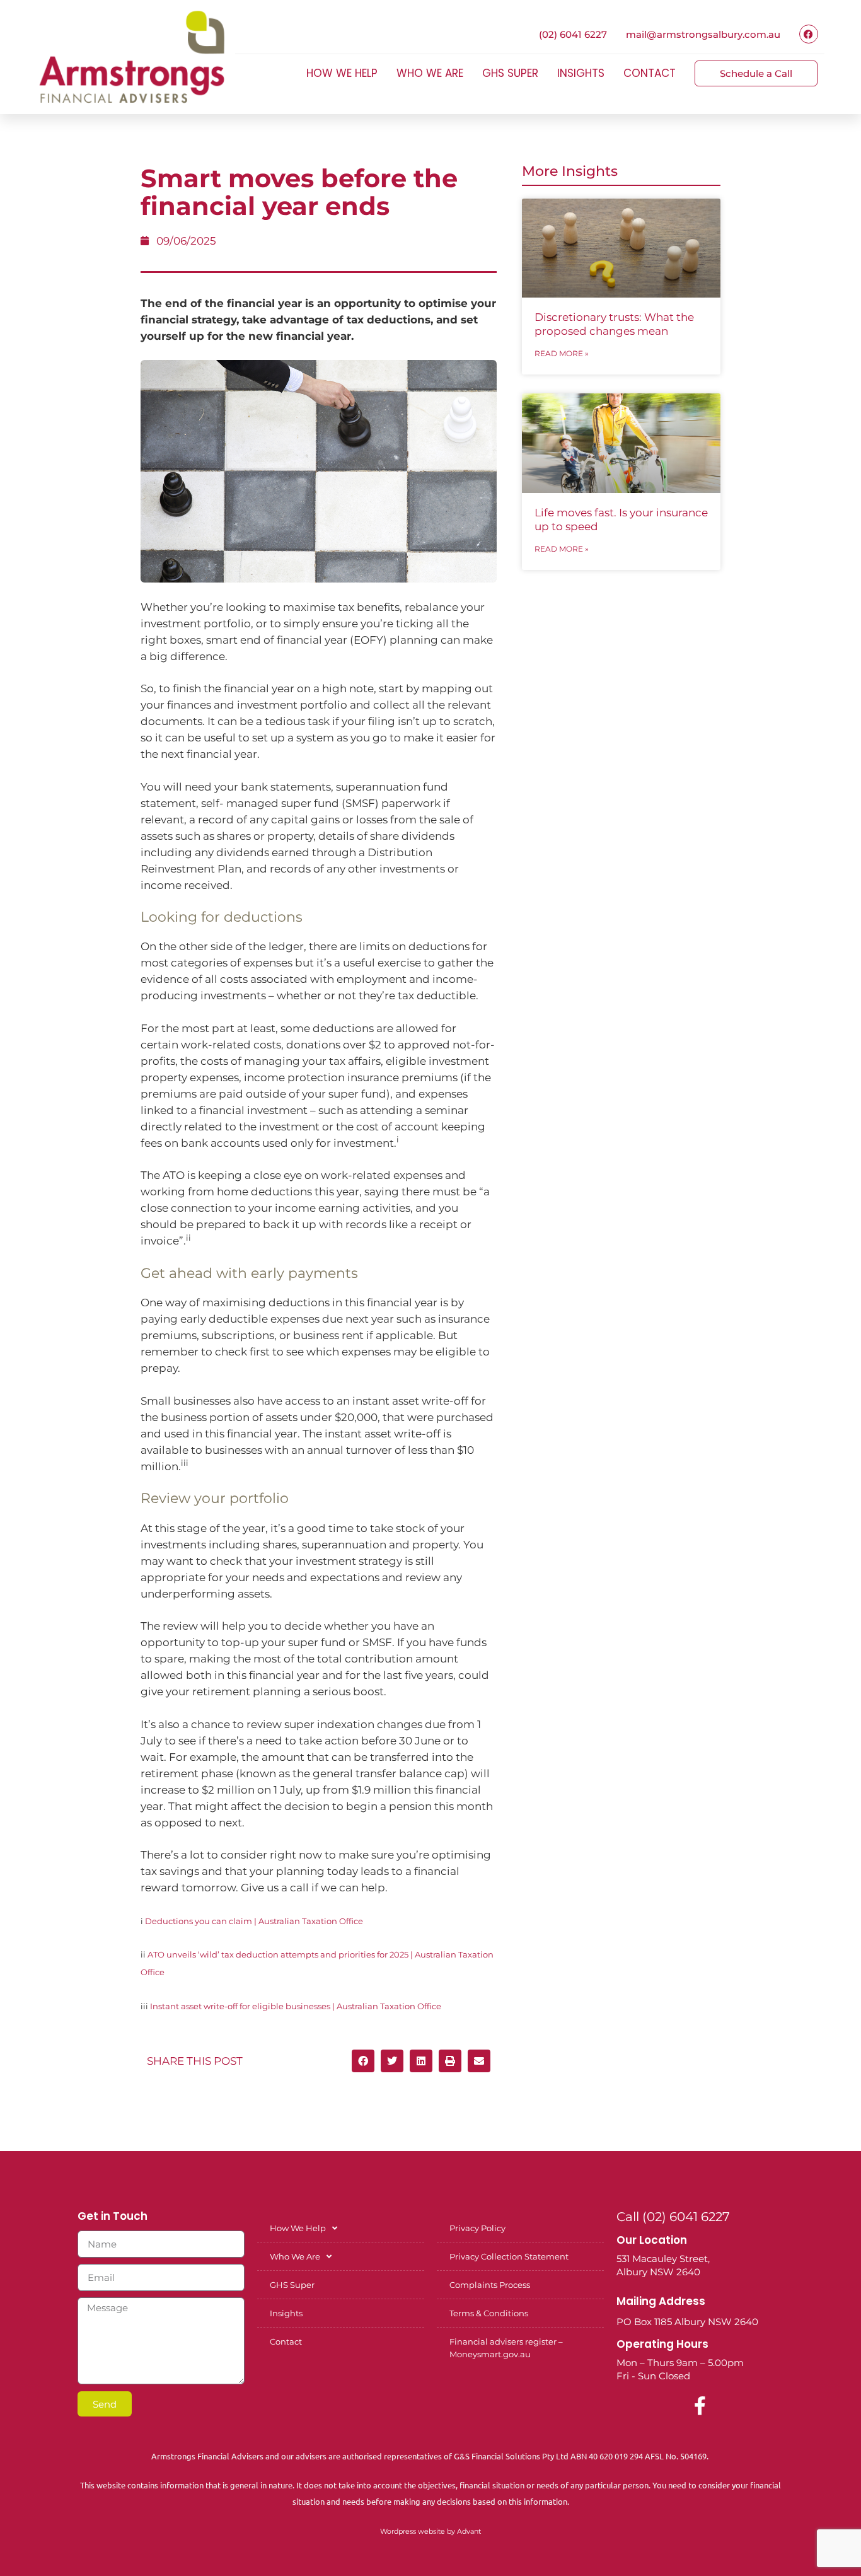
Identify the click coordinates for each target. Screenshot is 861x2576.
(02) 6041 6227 (573, 34)
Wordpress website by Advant (430, 2531)
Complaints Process (490, 2285)
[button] (363, 2061)
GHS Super (510, 73)
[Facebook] (809, 34)
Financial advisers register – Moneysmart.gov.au (506, 2348)
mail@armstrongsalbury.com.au (703, 34)
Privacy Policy (477, 2228)
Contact (650, 73)
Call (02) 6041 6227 (673, 2217)
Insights (581, 73)
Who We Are (430, 73)
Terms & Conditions (489, 2313)
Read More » (562, 353)
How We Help (342, 73)
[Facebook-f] (700, 2406)
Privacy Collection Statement (509, 2256)
